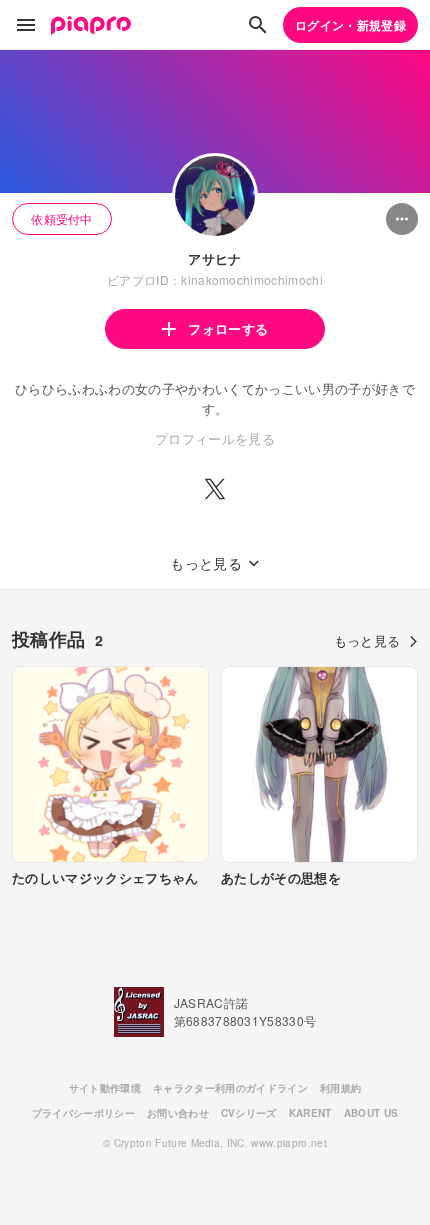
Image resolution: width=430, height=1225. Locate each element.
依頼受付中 (62, 218)
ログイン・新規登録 (350, 25)
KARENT (310, 1113)
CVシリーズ (249, 1113)
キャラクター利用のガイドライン (230, 1088)
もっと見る (367, 640)
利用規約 (340, 1088)
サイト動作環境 (105, 1088)
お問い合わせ (178, 1113)
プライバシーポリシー (83, 1113)
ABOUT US (371, 1113)
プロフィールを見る (215, 438)
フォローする (228, 328)
